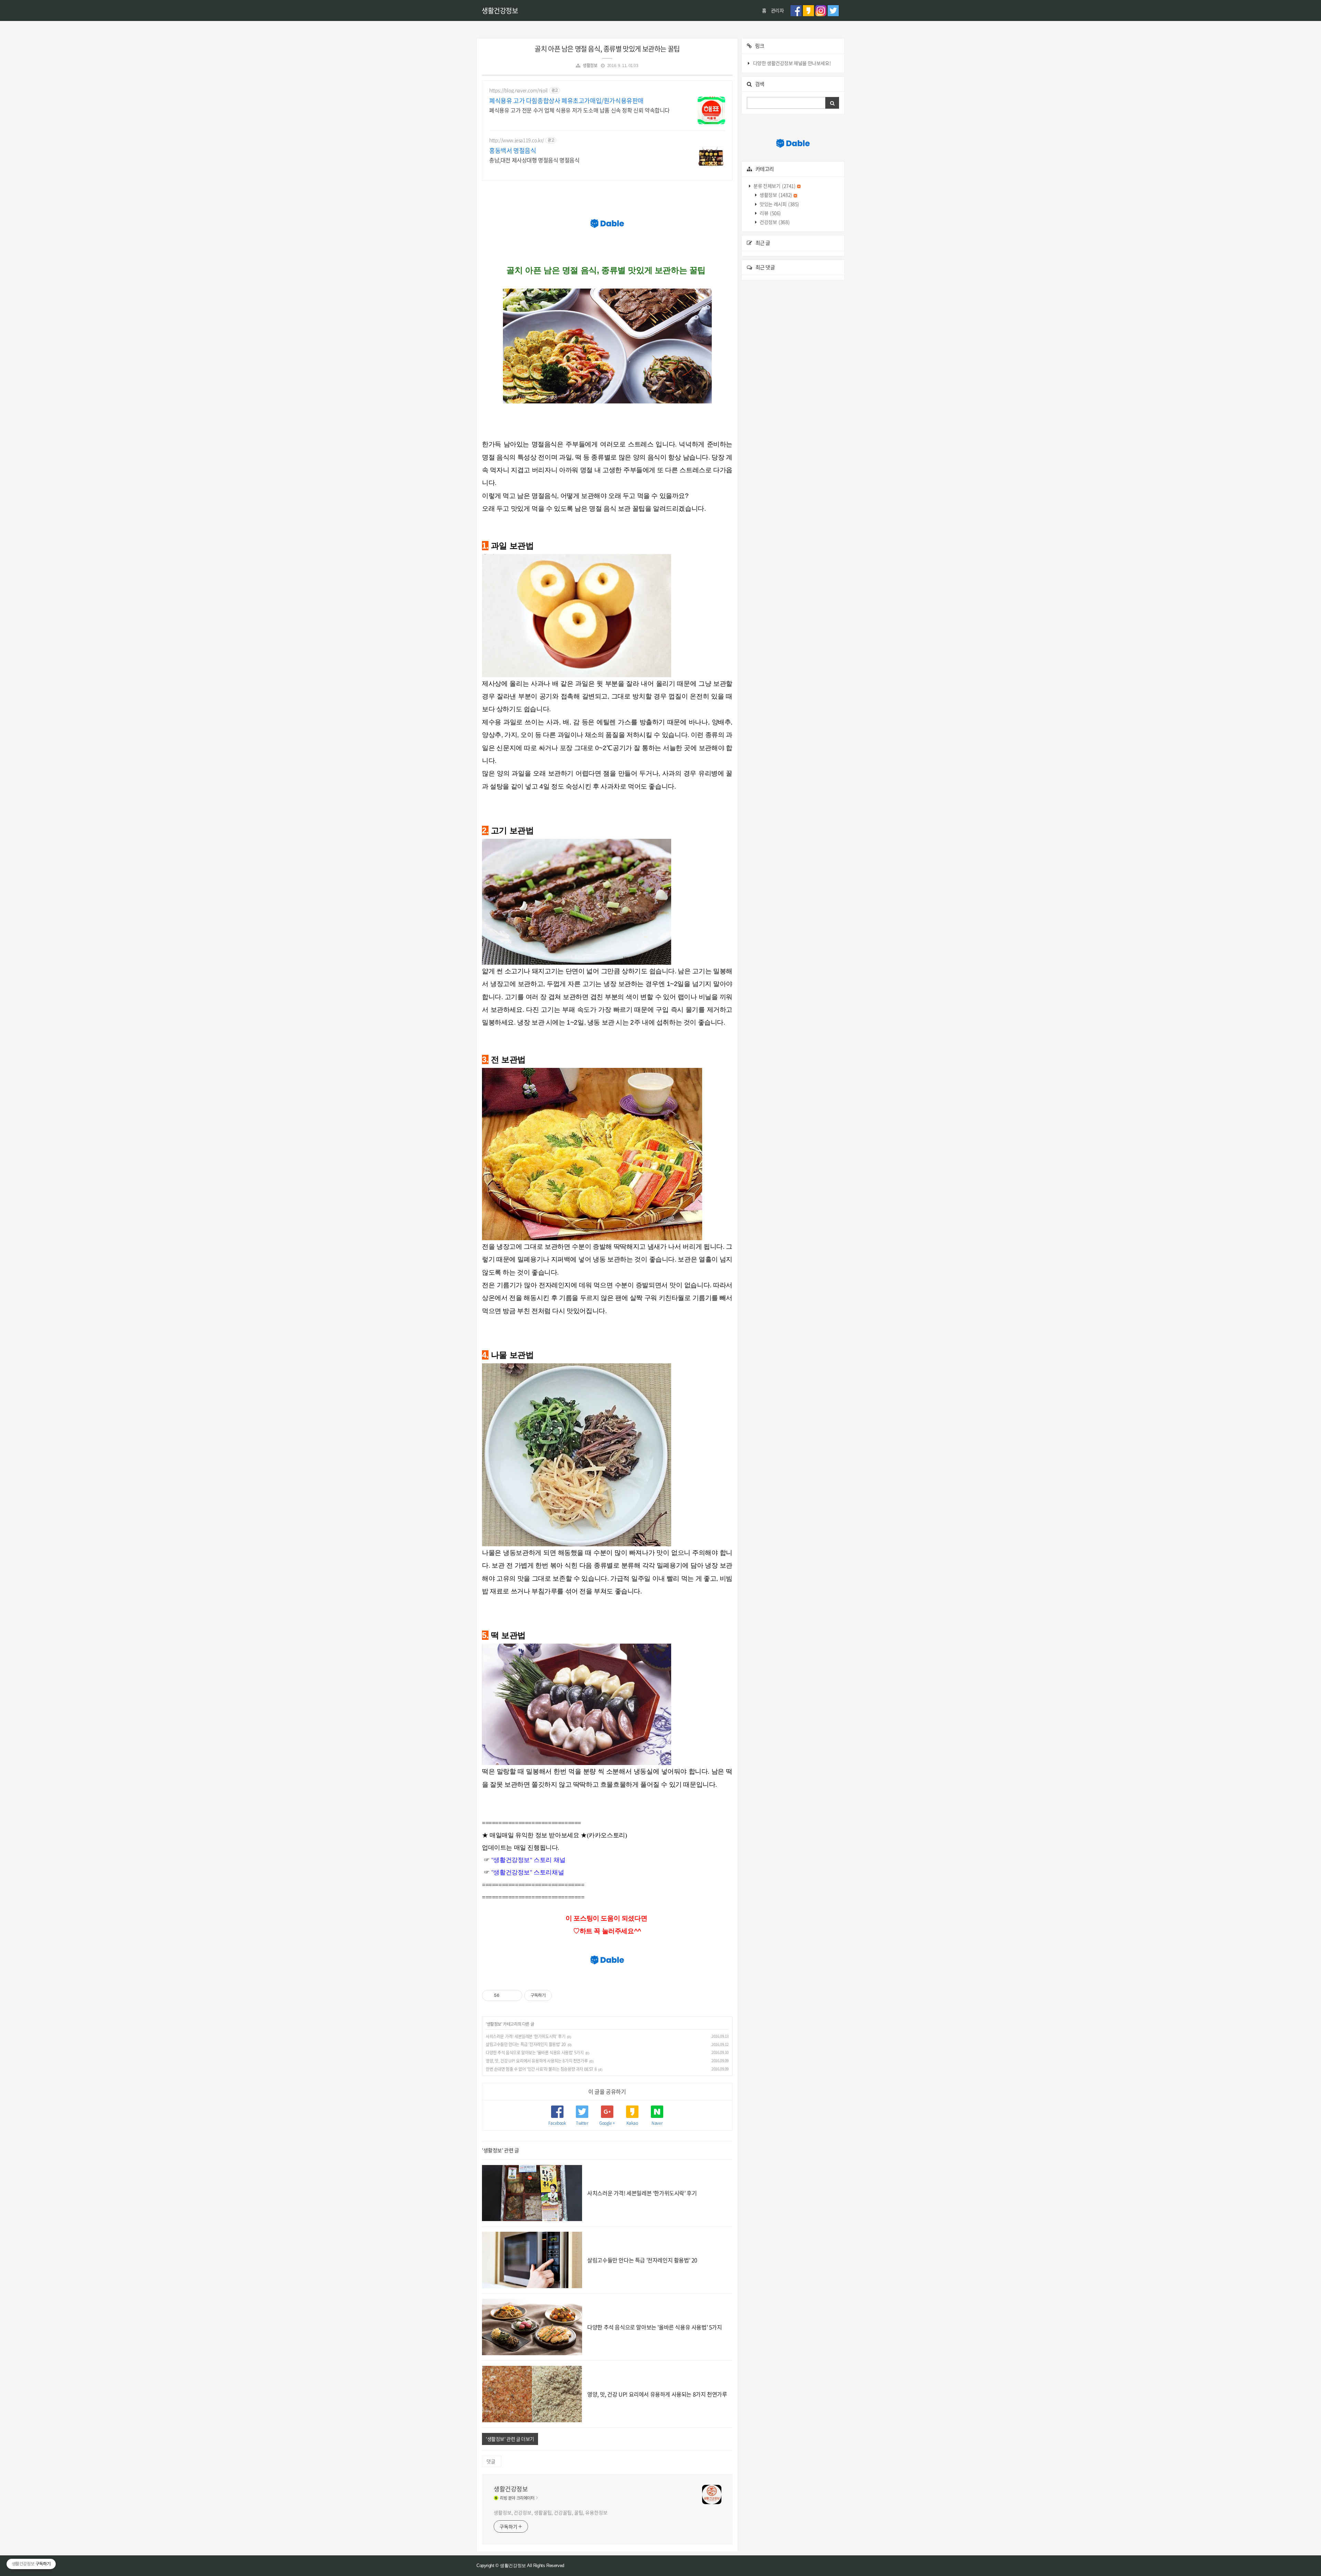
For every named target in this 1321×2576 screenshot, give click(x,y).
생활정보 (590, 65)
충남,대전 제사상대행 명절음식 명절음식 (534, 160)
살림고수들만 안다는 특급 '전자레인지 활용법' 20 (526, 2044)
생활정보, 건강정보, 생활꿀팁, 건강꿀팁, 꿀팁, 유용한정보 (551, 2512)
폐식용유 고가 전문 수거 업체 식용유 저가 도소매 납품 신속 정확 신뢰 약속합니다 (579, 110)
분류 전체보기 (774, 186)
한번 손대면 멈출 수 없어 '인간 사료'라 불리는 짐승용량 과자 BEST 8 (541, 2069)
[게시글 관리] (514, 1995)
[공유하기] (506, 1995)
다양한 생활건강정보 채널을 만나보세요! (792, 63)
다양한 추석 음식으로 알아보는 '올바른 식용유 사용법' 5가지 (535, 2053)
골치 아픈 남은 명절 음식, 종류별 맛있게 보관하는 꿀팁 (607, 49)
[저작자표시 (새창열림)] (555, 1995)
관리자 (777, 10)
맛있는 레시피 (779, 204)
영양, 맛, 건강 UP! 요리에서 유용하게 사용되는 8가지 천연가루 (537, 2061)
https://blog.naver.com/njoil (518, 90)
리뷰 (770, 213)
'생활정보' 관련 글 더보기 (510, 2439)
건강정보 (774, 222)
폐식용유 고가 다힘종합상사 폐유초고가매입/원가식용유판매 (566, 101)
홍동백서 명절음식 (513, 151)
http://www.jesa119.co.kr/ (517, 140)
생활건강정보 (500, 10)
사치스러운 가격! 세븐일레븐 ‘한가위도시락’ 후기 (525, 2036)
